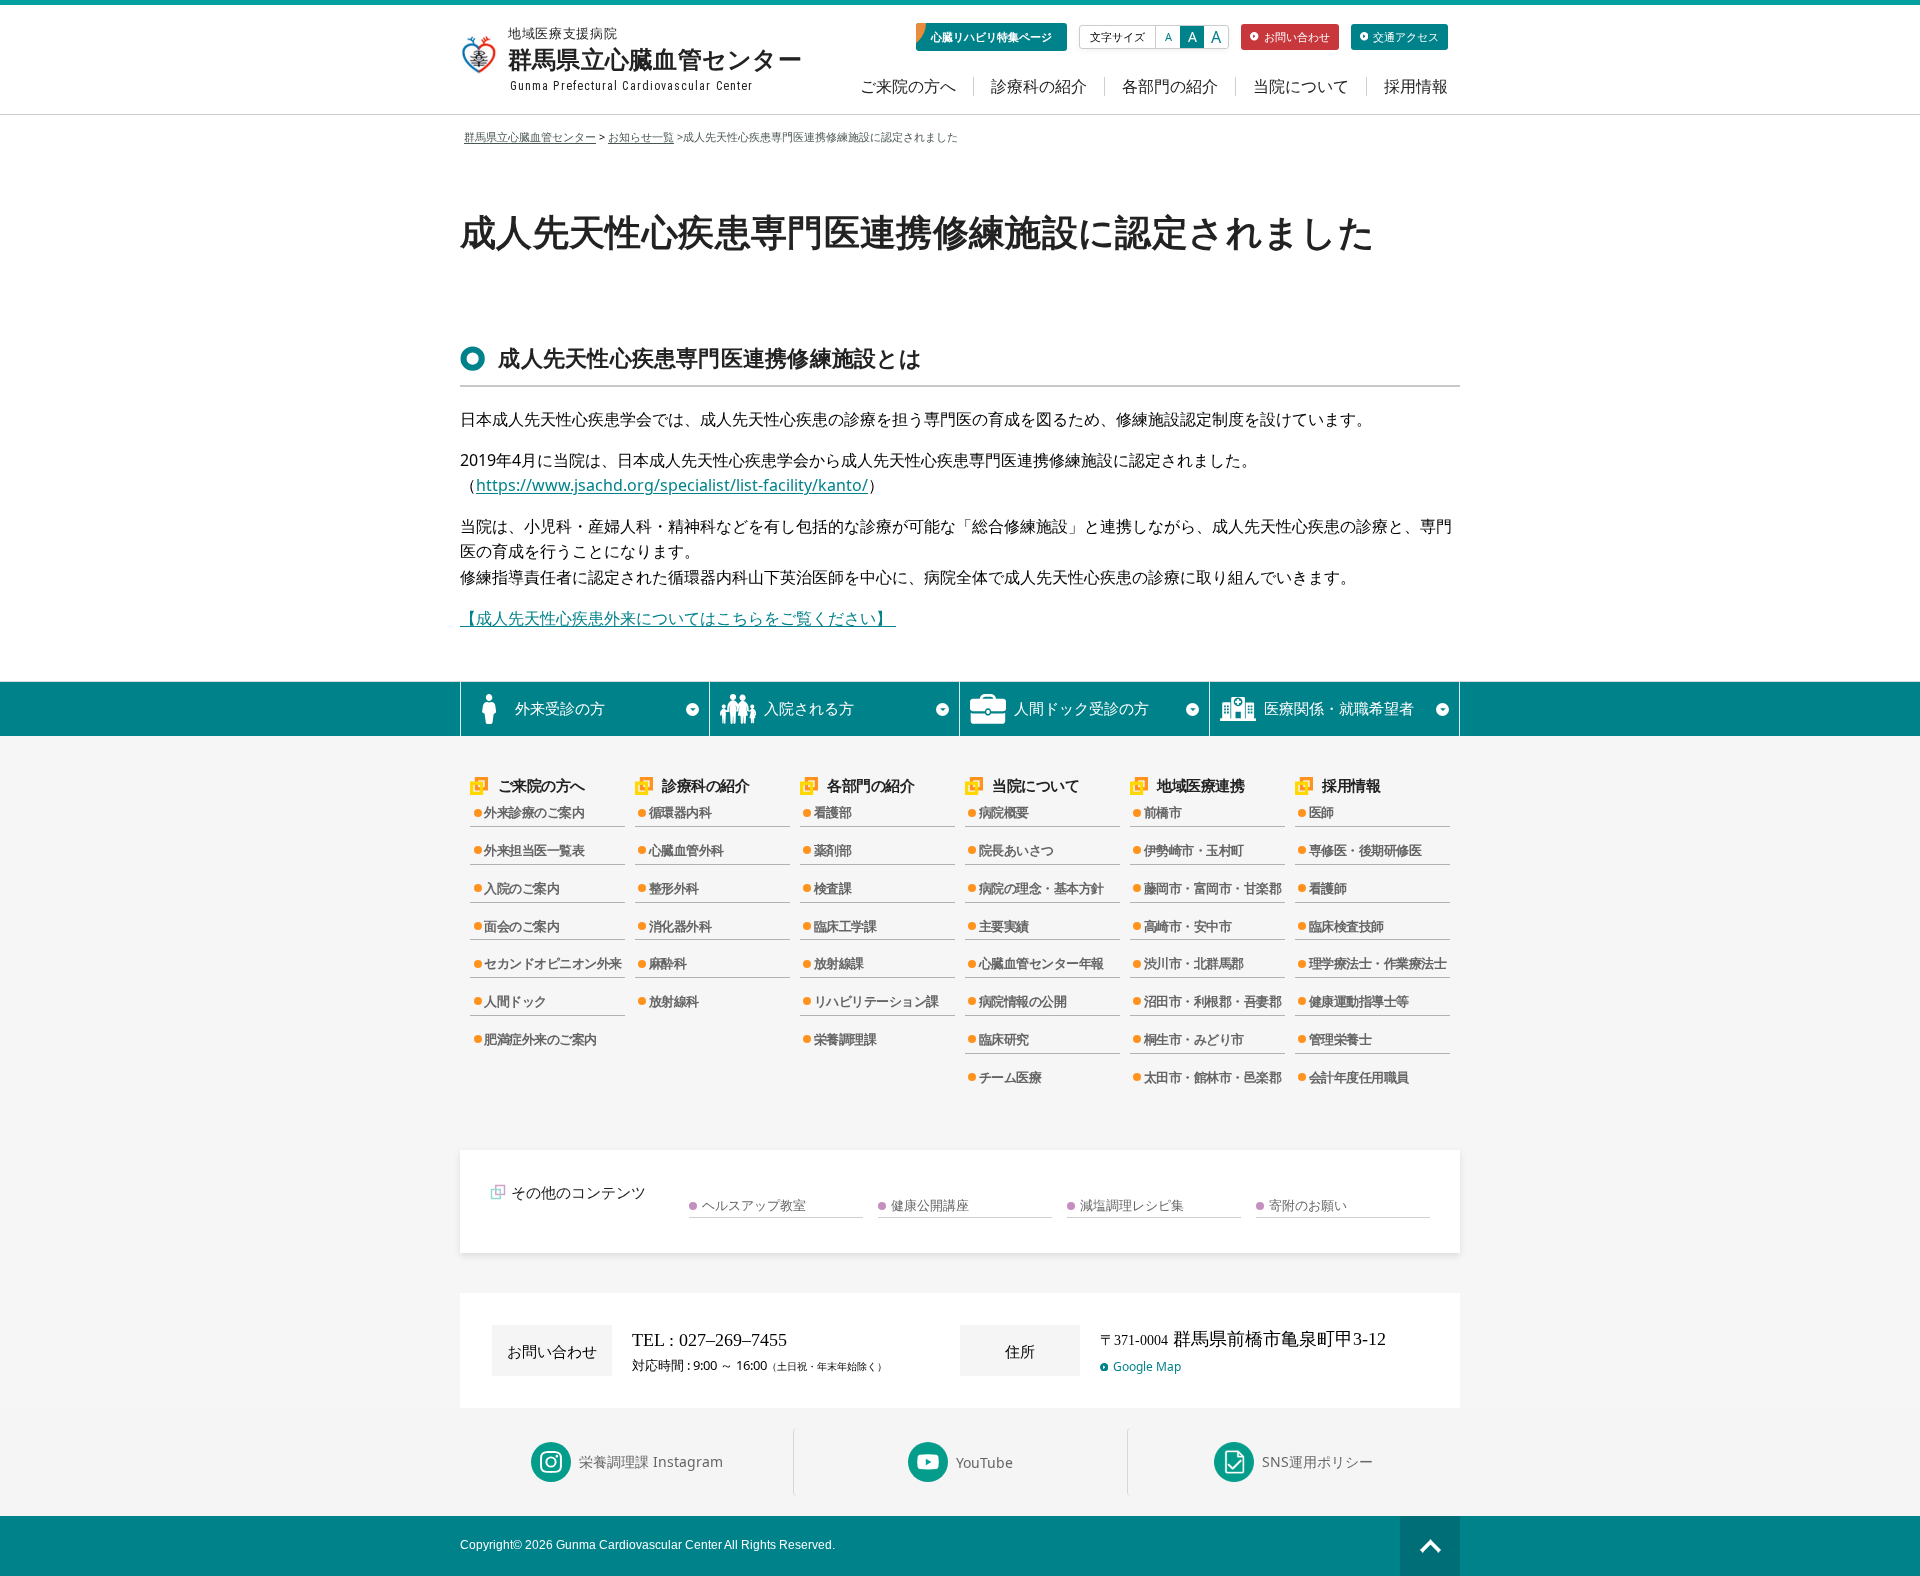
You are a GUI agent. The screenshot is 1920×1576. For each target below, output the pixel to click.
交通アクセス (1406, 36)
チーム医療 (1010, 1077)
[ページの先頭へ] (1430, 1546)
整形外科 (674, 888)
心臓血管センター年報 (1041, 963)
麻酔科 (668, 963)
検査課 (833, 888)
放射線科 (674, 1001)
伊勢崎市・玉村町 (1194, 850)
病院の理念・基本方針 (1041, 888)
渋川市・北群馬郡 (1194, 963)
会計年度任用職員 (1359, 1077)
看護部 (833, 812)
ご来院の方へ (908, 86)
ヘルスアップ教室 (754, 1205)
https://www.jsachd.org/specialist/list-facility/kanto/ (672, 485)
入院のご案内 (521, 888)
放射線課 (839, 963)
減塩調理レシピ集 (1132, 1205)
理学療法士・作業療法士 (1378, 963)
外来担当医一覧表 (534, 850)
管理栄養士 (1340, 1039)
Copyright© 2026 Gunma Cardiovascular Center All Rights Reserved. (647, 1545)
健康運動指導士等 (1359, 1001)
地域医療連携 (1200, 785)
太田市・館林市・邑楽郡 (1213, 1077)
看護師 (1328, 888)
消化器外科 (680, 926)
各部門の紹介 (1170, 86)
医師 (1321, 812)
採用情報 (1416, 86)
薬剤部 (833, 850)
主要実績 (1004, 926)
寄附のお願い (1308, 1205)
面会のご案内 (521, 926)
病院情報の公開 (1023, 1001)
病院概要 (1004, 812)
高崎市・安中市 (1188, 926)
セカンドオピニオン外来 (553, 963)
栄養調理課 (845, 1039)
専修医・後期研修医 (1365, 850)
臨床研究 (1004, 1039)
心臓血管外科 (686, 850)
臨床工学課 (845, 926)
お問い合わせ (1297, 36)
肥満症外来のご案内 (540, 1039)
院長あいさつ (1016, 850)
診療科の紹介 (1039, 86)
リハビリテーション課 (876, 1001)
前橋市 (1163, 812)
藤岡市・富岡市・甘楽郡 (1213, 888)
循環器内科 (680, 812)
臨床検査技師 (1346, 926)
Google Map (1147, 1366)
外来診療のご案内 (534, 812)
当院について (1301, 86)
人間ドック (515, 1001)
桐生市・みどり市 (1194, 1039)
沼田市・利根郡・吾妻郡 (1213, 1001)
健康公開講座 (930, 1205)
